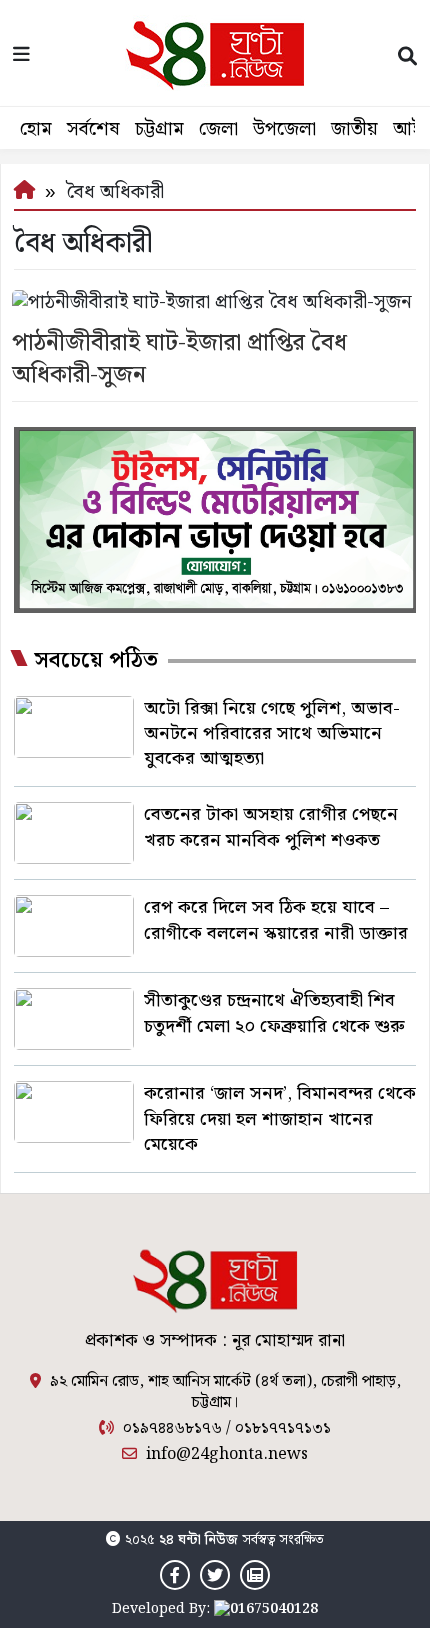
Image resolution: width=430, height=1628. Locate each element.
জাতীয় (354, 129)
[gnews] (255, 1575)
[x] (215, 1575)
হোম (36, 129)
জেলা (218, 129)
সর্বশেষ (93, 129)
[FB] (175, 1575)
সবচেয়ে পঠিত (96, 661)
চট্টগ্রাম (159, 129)
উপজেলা (284, 129)
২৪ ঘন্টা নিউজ (198, 1540)
